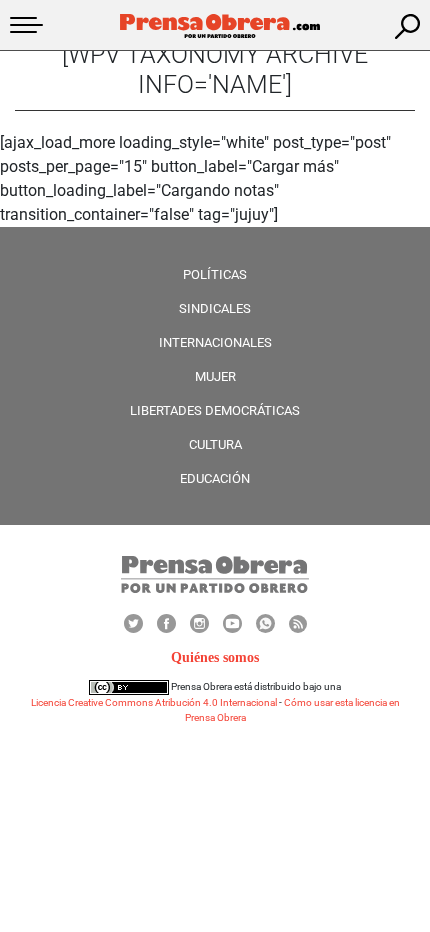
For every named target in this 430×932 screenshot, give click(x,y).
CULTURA (215, 444)
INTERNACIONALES (215, 342)
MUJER (215, 376)
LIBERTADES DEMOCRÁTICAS (215, 410)
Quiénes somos (215, 657)
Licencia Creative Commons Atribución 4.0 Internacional (154, 702)
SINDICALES (215, 308)
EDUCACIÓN (215, 478)
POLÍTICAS (215, 274)
